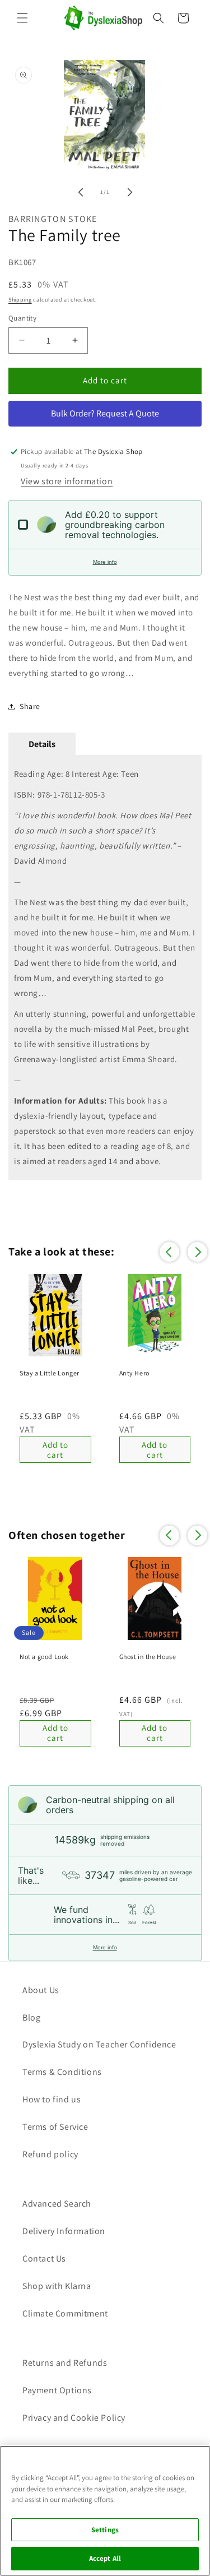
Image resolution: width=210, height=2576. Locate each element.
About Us (41, 1990)
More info (105, 562)
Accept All (105, 2558)
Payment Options (57, 2390)
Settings (105, 2530)
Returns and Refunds (65, 2363)
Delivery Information (64, 2231)
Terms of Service (55, 2127)
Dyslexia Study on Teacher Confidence (99, 2044)
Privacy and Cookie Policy (74, 2418)
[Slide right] (130, 192)
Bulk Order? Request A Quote (105, 413)
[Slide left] (81, 192)
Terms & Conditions (62, 2072)
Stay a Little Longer (50, 1373)
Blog (31, 2017)
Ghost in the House (148, 1657)
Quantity (22, 318)
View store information (67, 481)
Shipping (20, 300)
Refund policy (50, 2154)
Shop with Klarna (57, 2286)
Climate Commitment (65, 2313)
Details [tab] (42, 744)
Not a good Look (44, 1657)
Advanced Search (57, 2204)
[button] (22, 18)
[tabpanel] (105, 967)
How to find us (52, 2099)
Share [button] (30, 706)
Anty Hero (134, 1373)
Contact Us (44, 2258)
